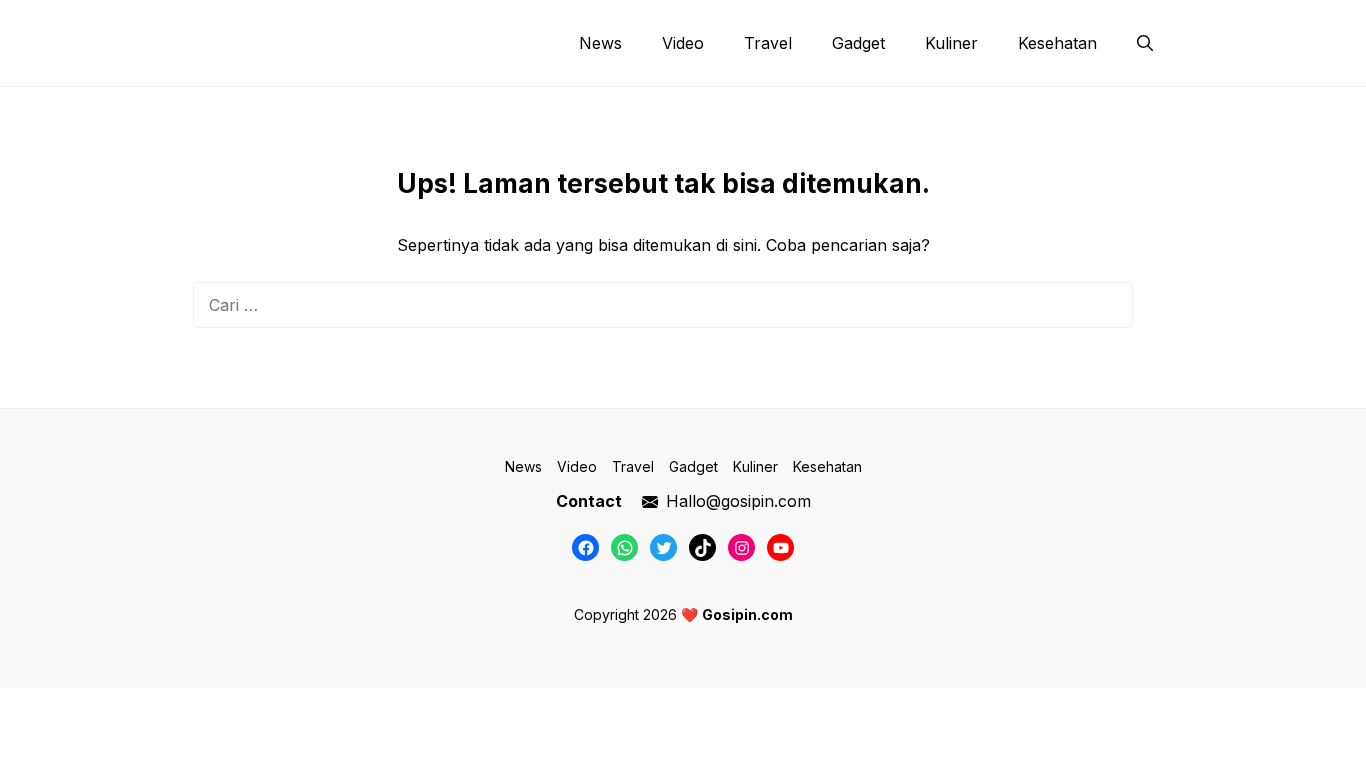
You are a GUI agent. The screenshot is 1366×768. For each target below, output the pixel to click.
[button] (1145, 43)
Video (683, 43)
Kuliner (951, 43)
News (600, 43)
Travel (768, 43)
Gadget (858, 43)
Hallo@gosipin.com (738, 501)
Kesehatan (1057, 43)
